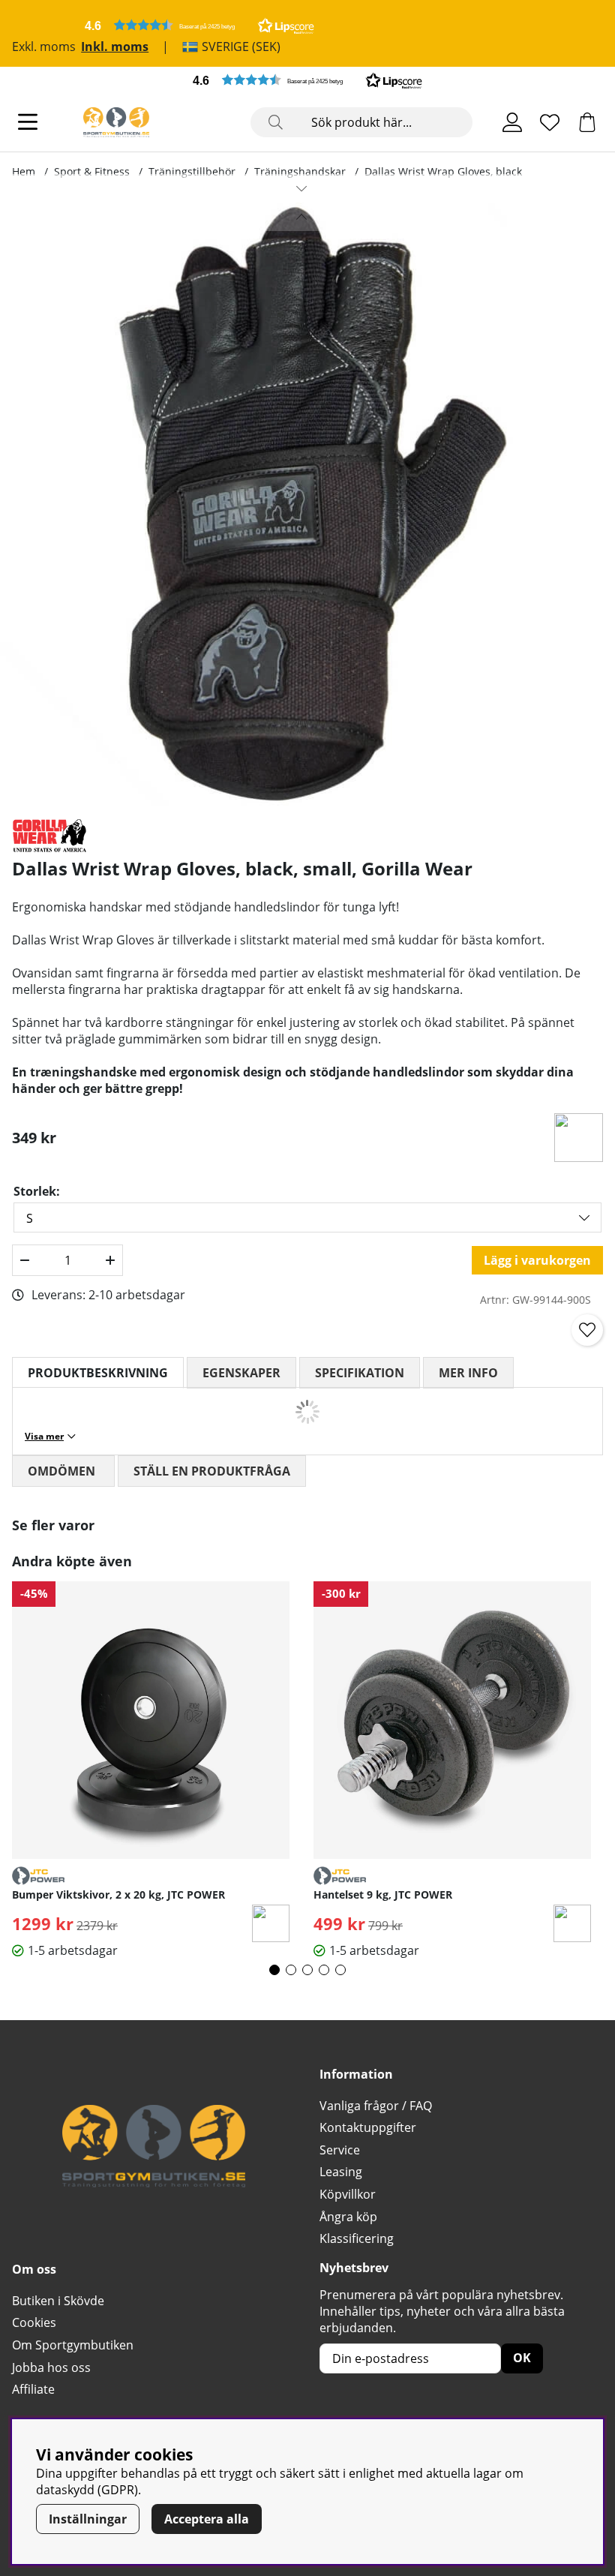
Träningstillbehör (192, 171)
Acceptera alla (207, 2519)
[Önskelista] (550, 122)
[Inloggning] (512, 122)
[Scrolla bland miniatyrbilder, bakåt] (301, 217)
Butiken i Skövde (58, 2301)
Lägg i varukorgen (537, 1260)
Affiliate (33, 2389)
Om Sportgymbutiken (73, 2345)
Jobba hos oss (51, 2367)
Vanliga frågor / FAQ (376, 2106)
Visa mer (44, 1436)
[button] (199, 25)
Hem (24, 171)
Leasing (341, 2172)
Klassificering (357, 2238)
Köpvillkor (348, 2194)
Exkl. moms (44, 47)
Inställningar (88, 2519)
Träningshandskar (300, 171)
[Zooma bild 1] (301, 504)
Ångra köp (348, 2217)
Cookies (34, 2322)
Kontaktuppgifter (368, 2127)
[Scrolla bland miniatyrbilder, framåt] (301, 188)
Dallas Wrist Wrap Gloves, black (443, 171)
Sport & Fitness (92, 171)
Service (340, 2150)
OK (522, 2358)
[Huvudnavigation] (28, 122)
